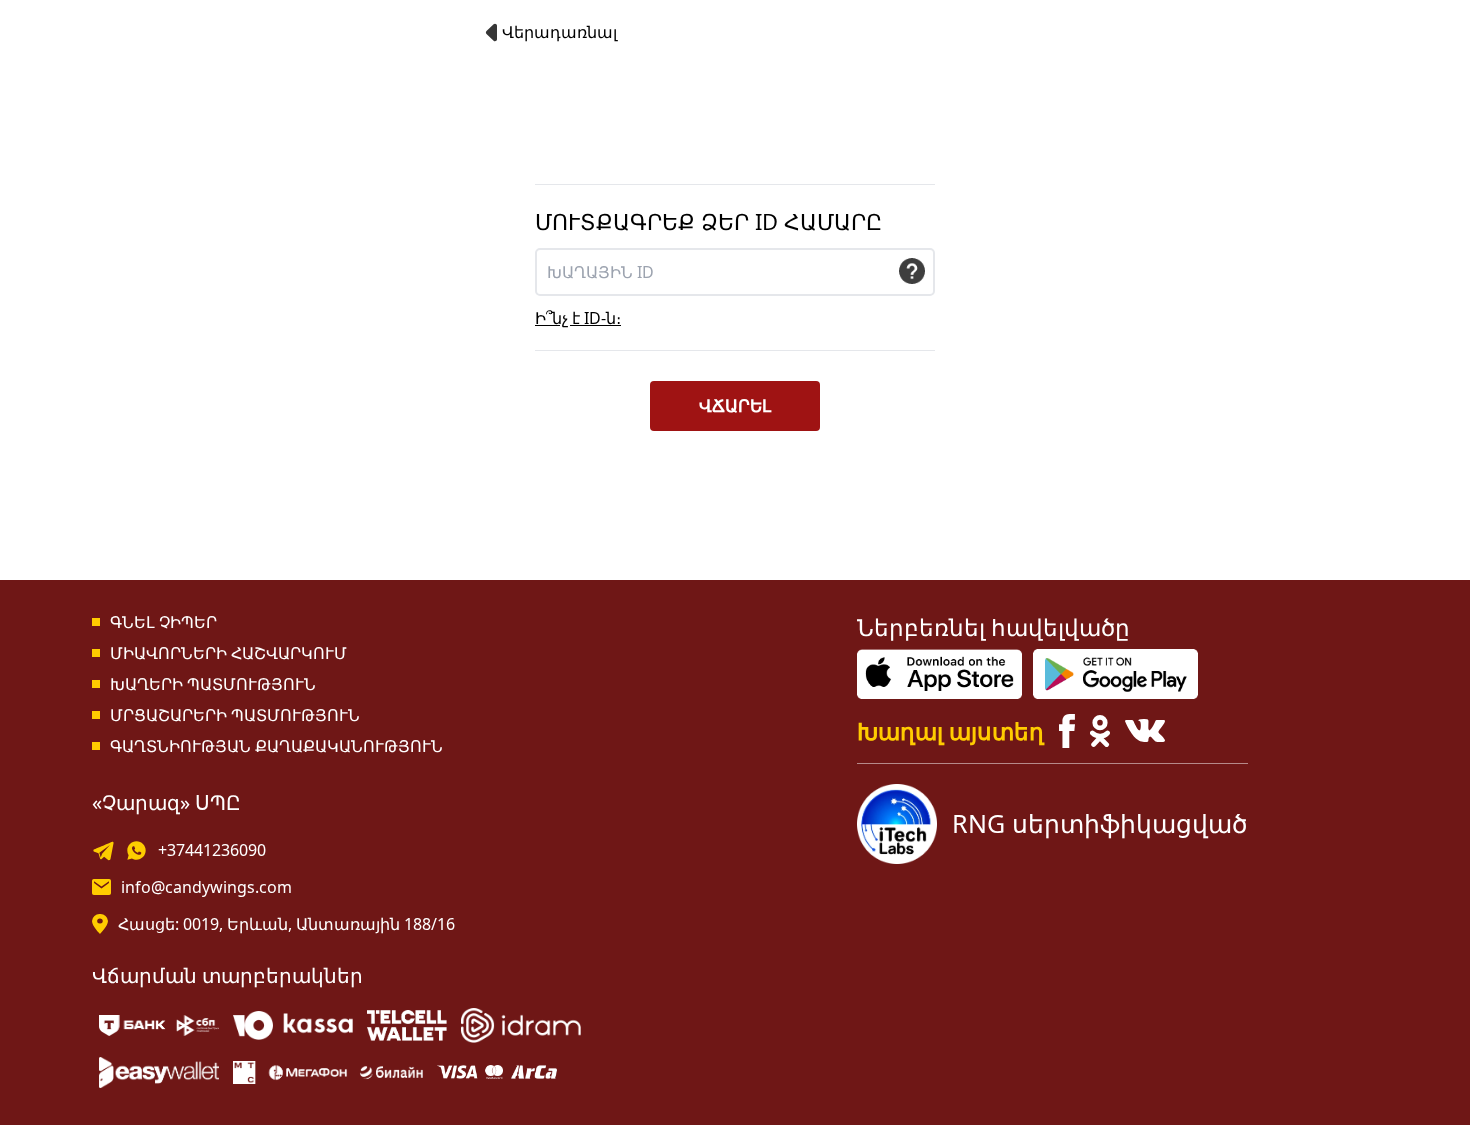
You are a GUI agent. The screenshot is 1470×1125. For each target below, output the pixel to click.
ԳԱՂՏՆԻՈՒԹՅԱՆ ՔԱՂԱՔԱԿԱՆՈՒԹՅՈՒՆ (276, 746)
